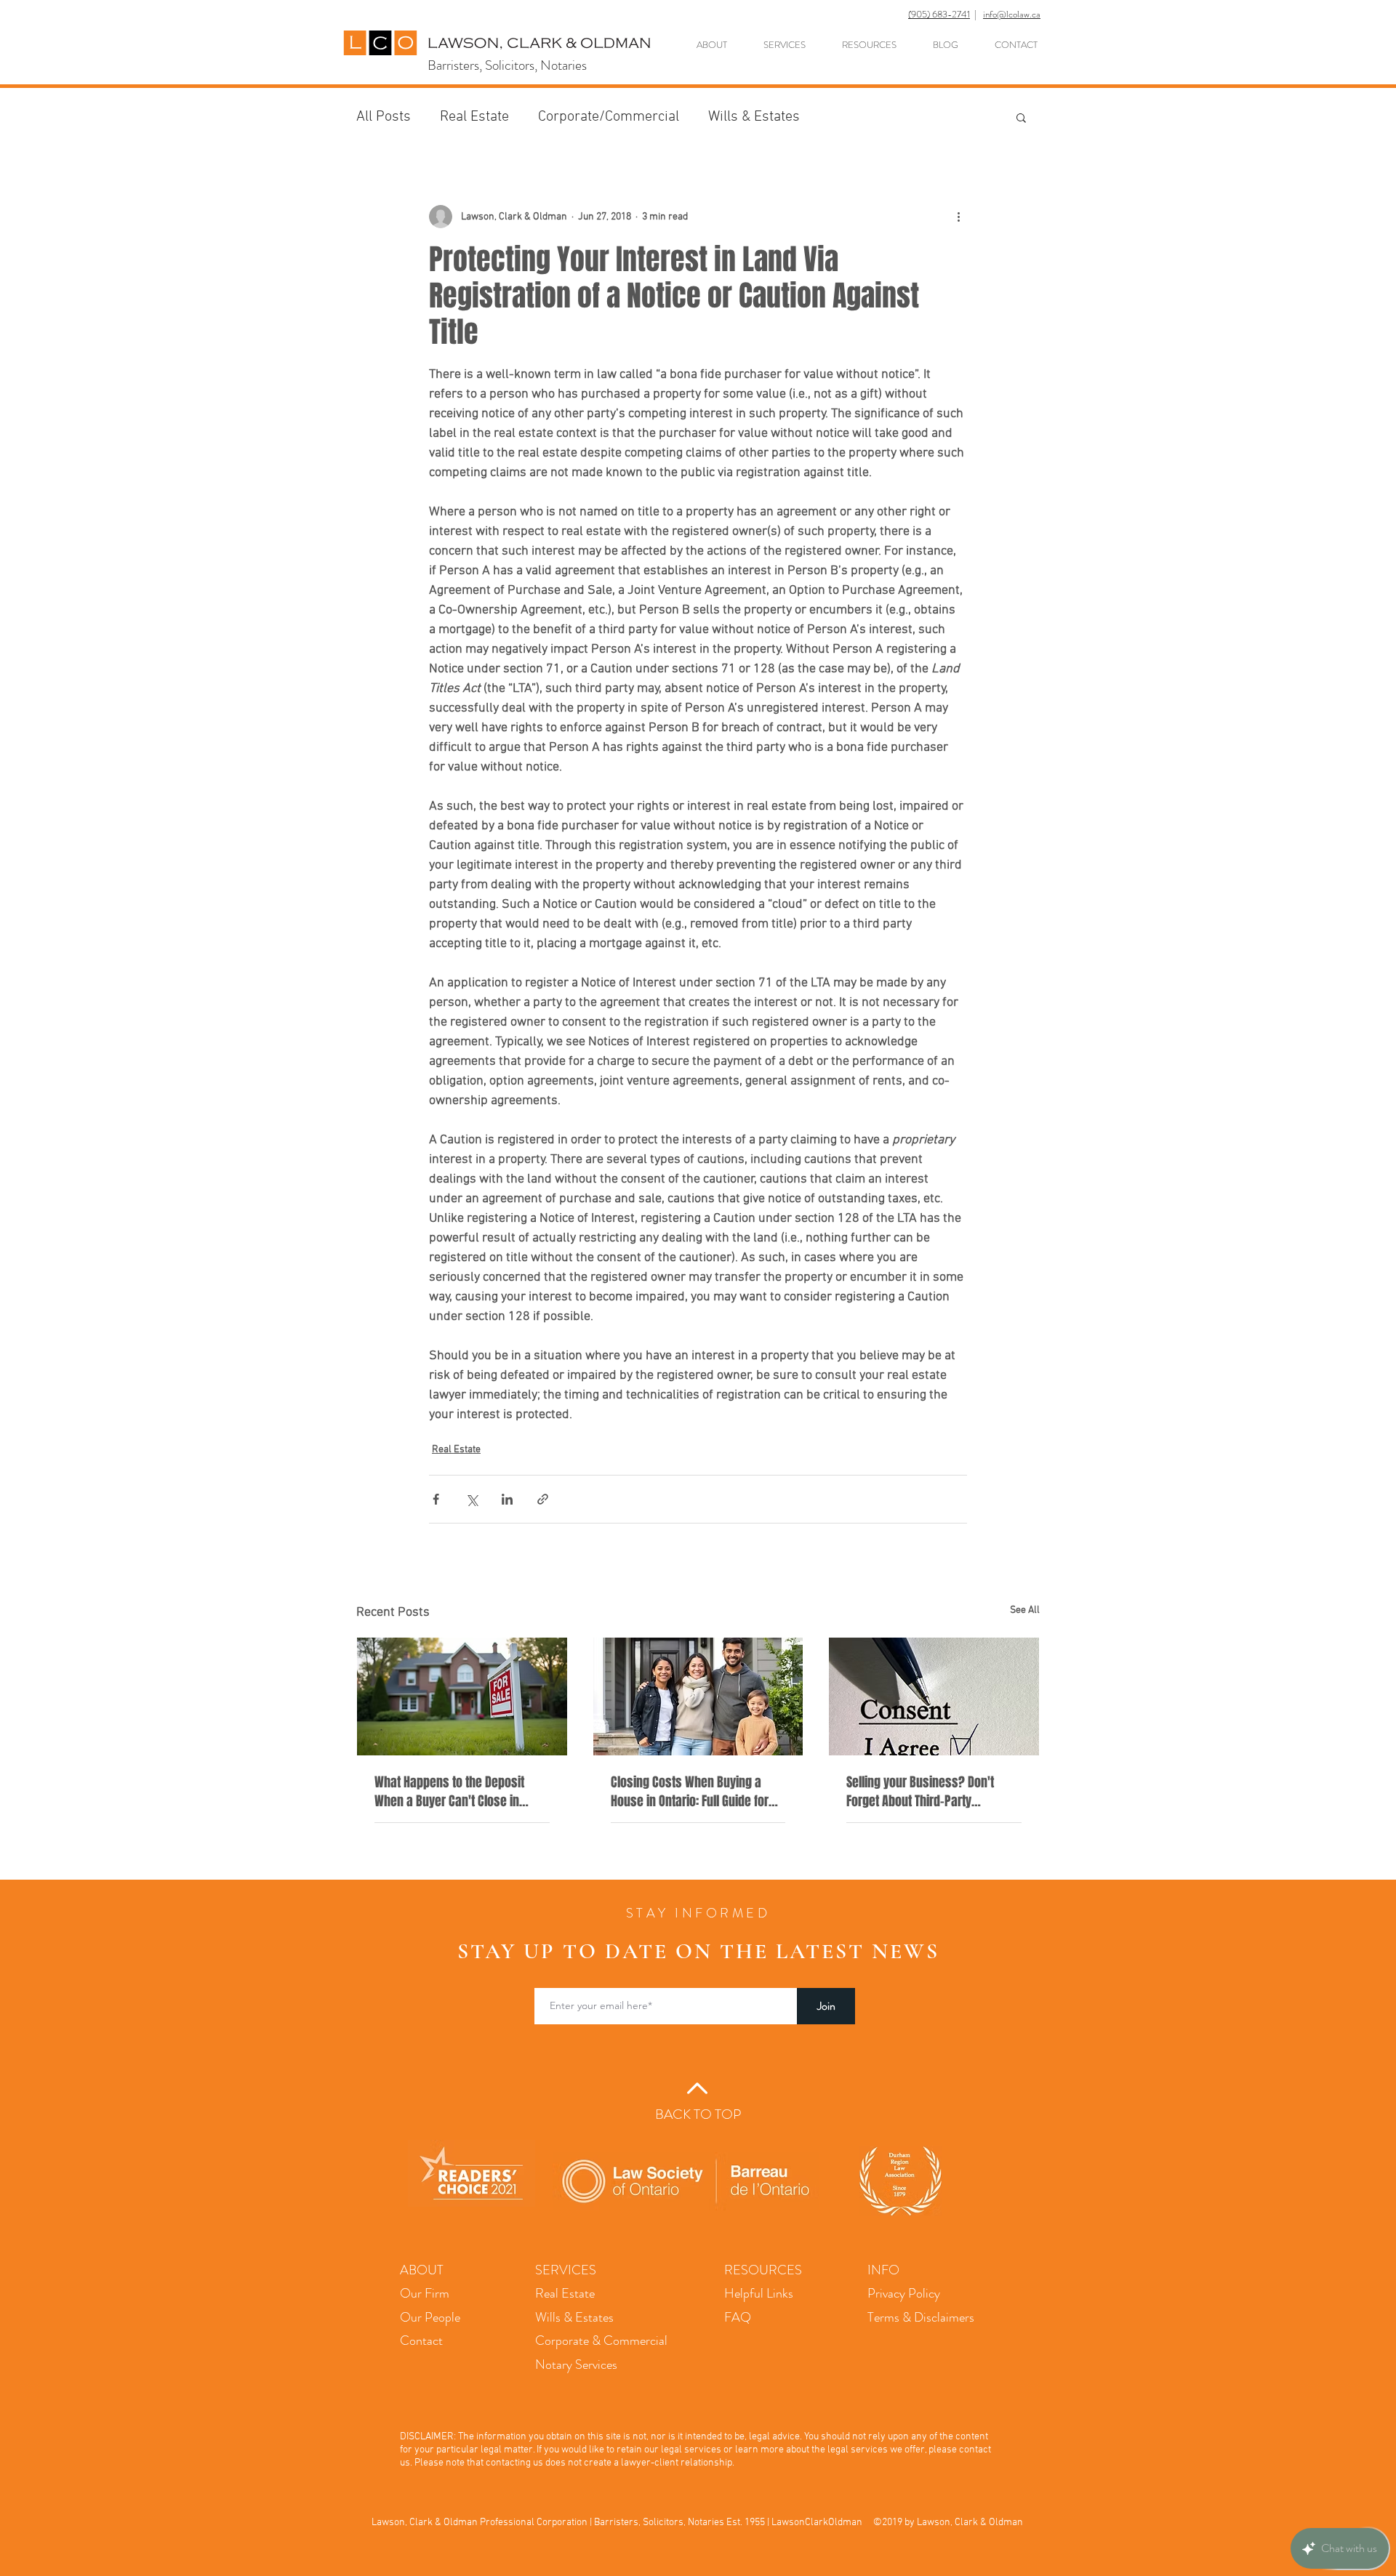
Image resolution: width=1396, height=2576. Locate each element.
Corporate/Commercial (609, 117)
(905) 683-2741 (939, 14)
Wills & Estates (754, 117)
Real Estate (474, 117)
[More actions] (958, 217)
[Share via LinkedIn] (507, 1499)
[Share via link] (543, 1499)
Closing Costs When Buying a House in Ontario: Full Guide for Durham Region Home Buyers (690, 1792)
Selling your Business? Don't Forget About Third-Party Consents (920, 1792)
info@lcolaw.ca (1012, 14)
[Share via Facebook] (436, 1499)
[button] (1021, 117)
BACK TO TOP (698, 2114)
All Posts (384, 117)
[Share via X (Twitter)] (472, 1499)
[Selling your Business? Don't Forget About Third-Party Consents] (934, 1696)
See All (1025, 1610)
